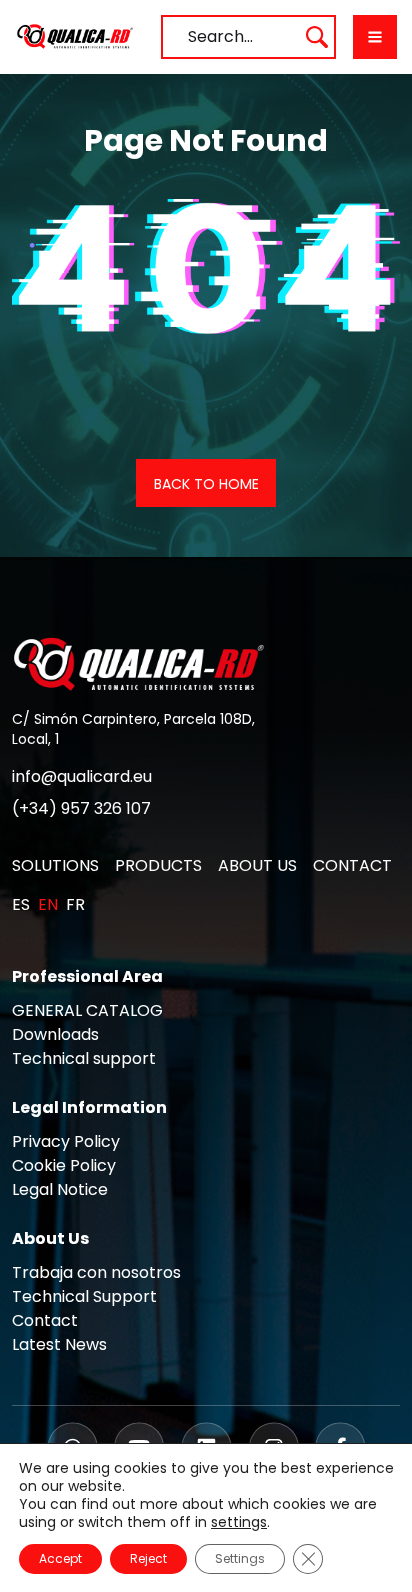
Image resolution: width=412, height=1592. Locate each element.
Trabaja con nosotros (96, 1272)
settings (239, 1522)
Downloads (55, 1034)
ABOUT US (257, 865)
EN (48, 904)
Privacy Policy (66, 1141)
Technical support (84, 1058)
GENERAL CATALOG (87, 1010)
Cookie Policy (64, 1165)
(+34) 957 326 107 (81, 808)
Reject (148, 1558)
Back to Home (206, 484)
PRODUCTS (158, 865)
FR (75, 904)
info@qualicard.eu (82, 776)
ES (21, 904)
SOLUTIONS (55, 865)
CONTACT (352, 865)
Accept (60, 1558)
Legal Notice (60, 1189)
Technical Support (84, 1296)
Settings (240, 1558)
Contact (45, 1320)
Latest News (59, 1344)
